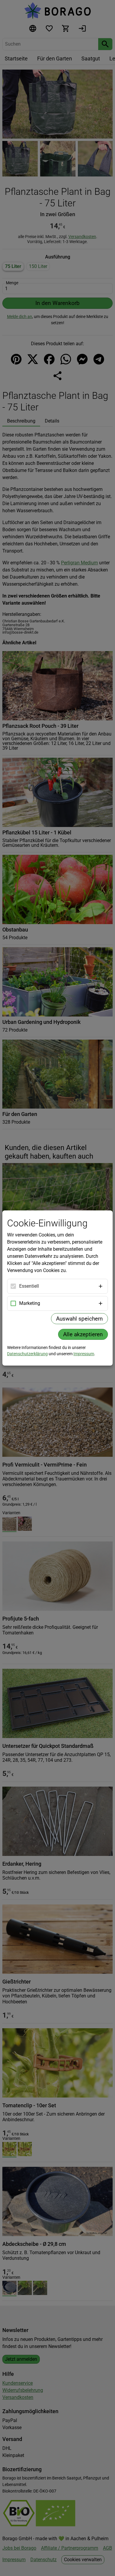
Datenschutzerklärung (27, 1354)
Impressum (84, 1354)
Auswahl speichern (79, 1319)
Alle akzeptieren (83, 1334)
